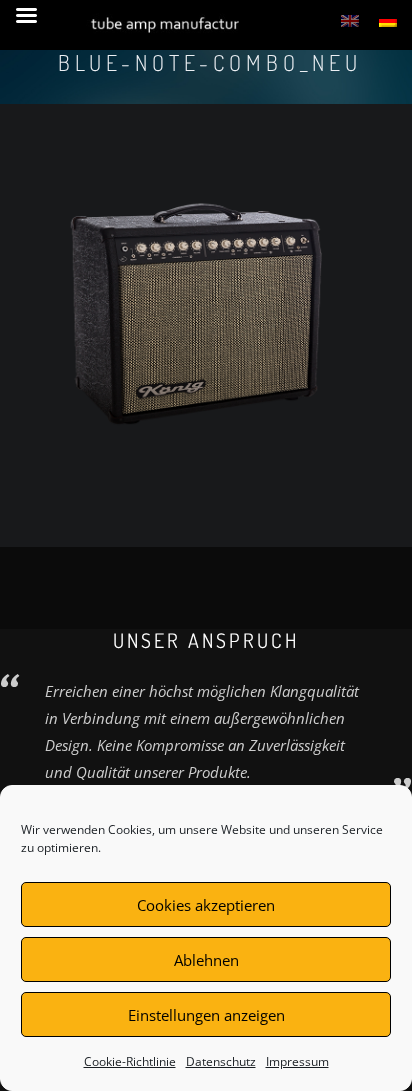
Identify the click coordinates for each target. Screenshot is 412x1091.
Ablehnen (206, 960)
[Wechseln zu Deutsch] (388, 20)
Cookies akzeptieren (206, 905)
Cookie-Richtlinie (130, 1061)
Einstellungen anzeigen (206, 1015)
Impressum (297, 1061)
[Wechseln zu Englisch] (350, 20)
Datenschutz (221, 1061)
